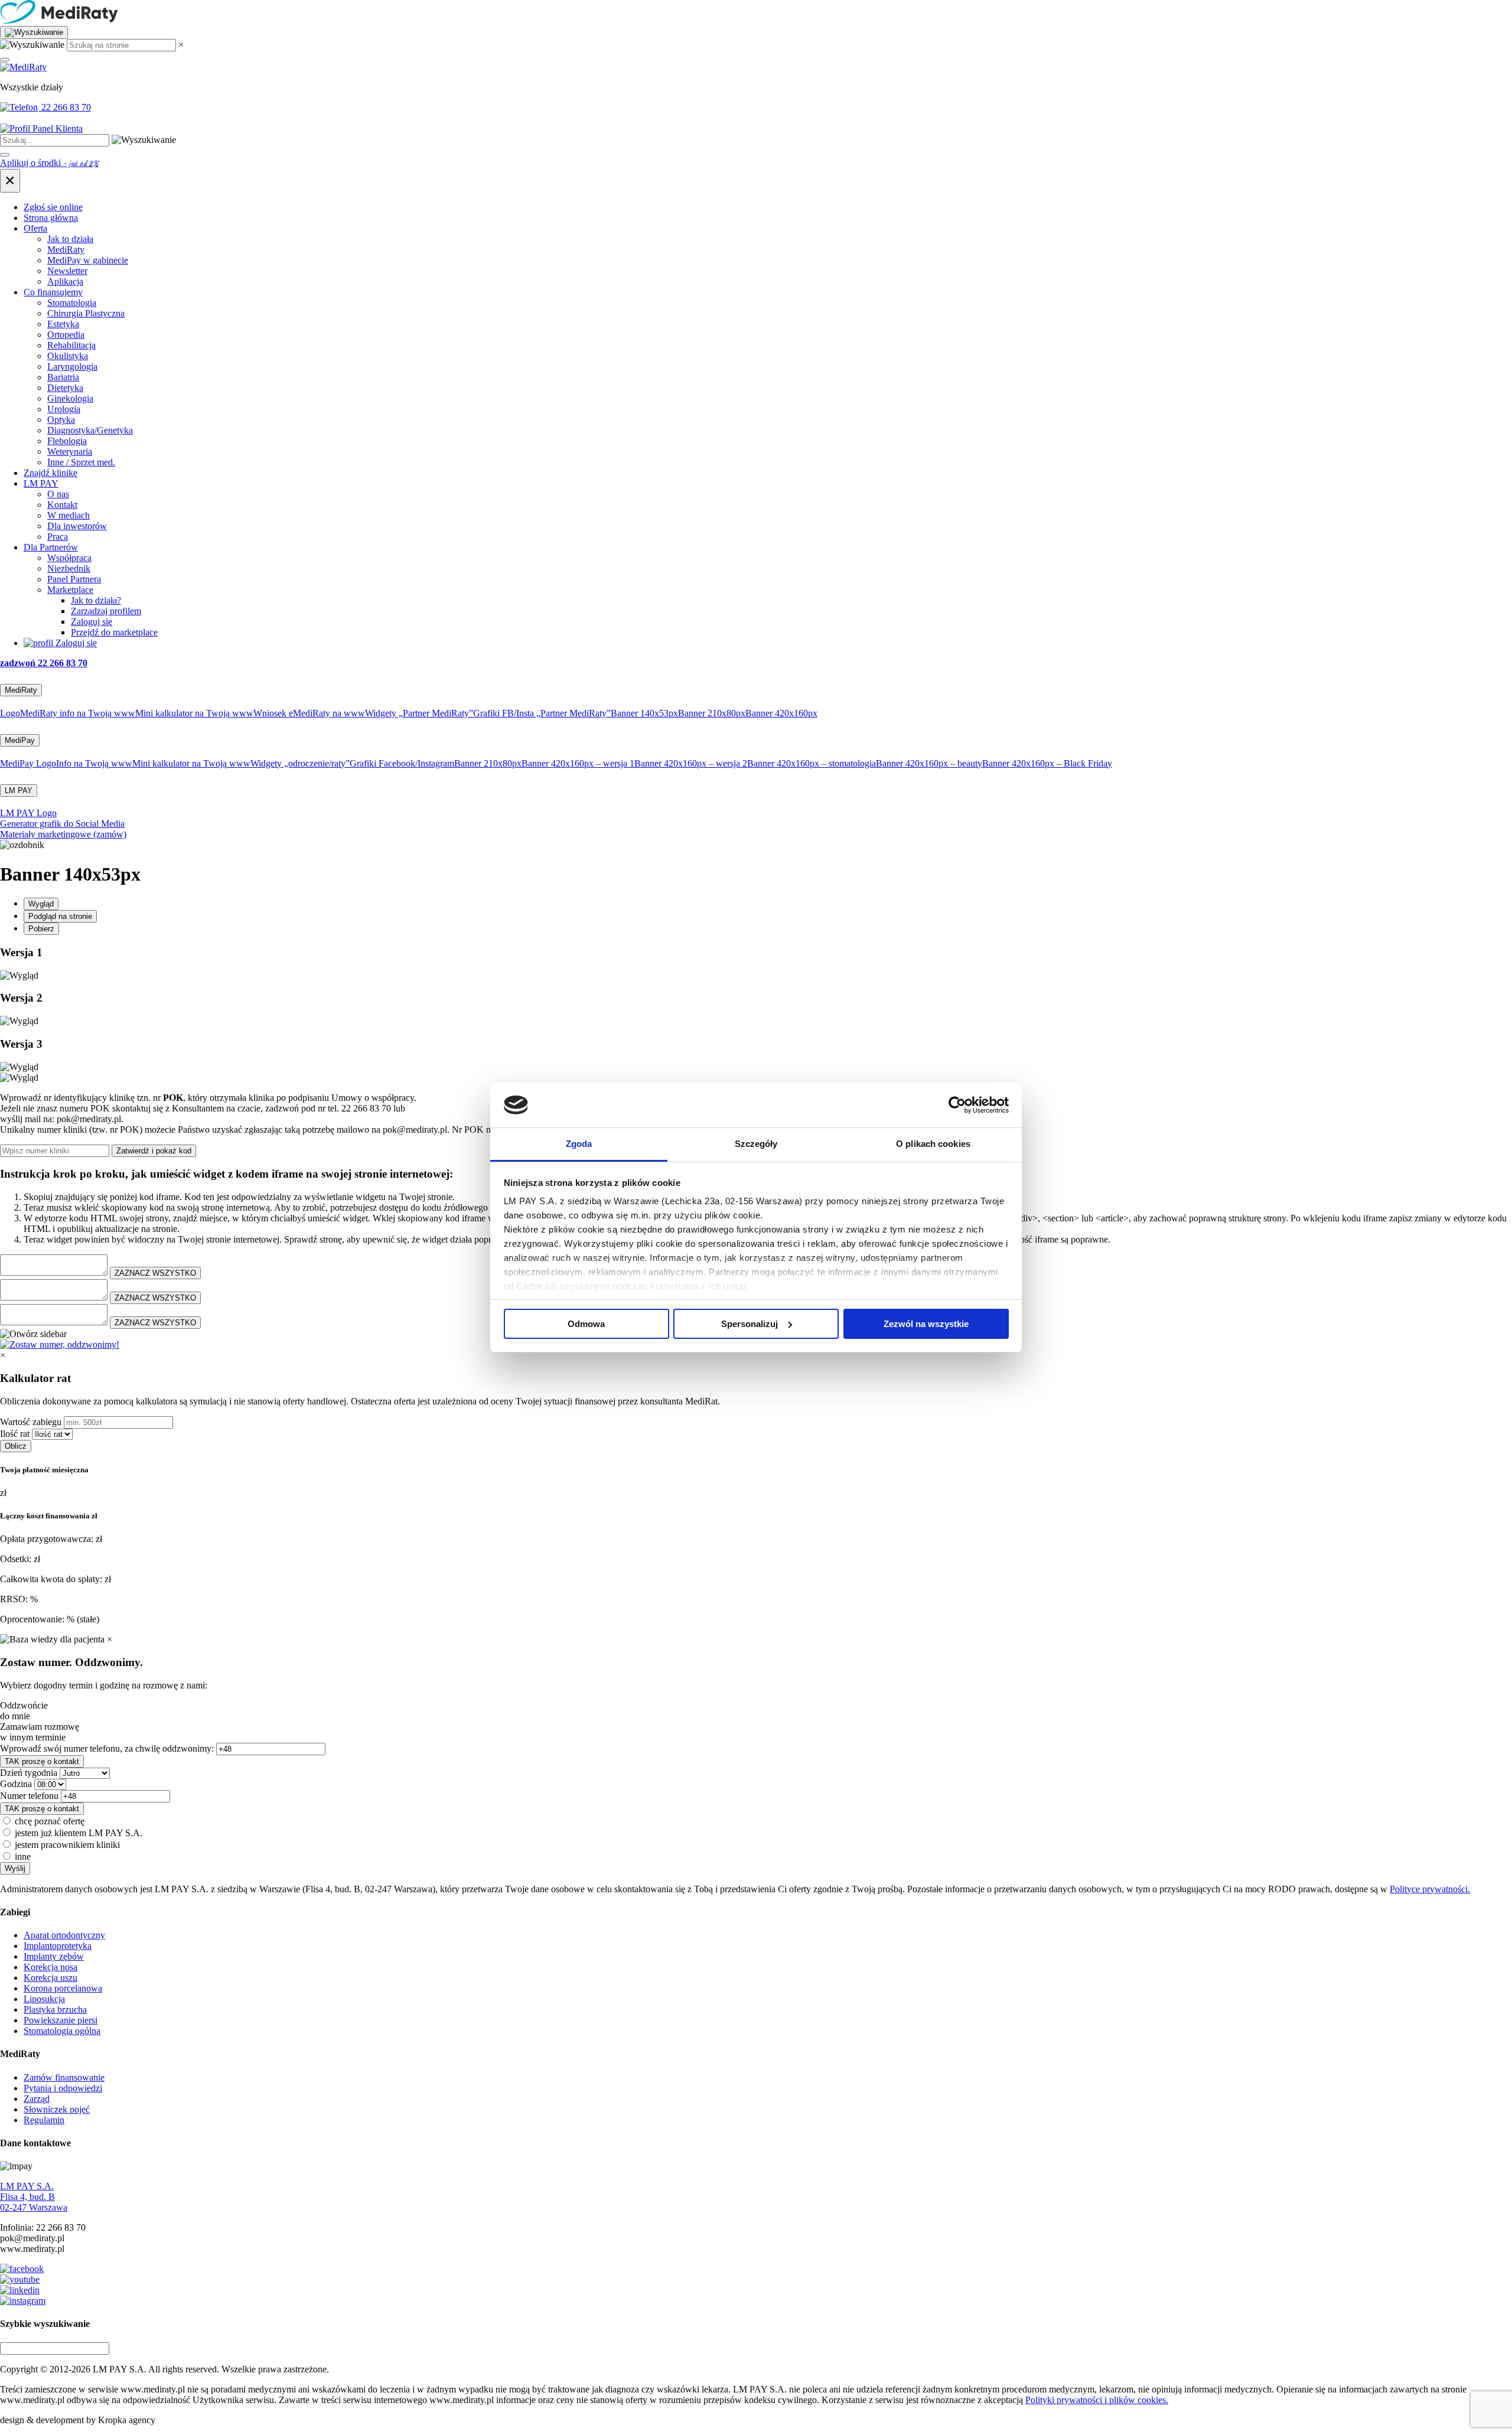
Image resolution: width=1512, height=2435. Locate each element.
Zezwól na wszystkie (926, 1324)
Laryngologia (72, 366)
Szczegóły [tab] (756, 1144)
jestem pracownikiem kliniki (67, 1845)
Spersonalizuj (750, 1324)
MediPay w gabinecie (88, 260)
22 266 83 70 (65, 107)
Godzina (16, 1784)
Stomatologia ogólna (62, 2031)
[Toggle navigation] (5, 60)
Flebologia (67, 441)
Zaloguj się (92, 622)
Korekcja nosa (50, 1967)
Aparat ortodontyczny (64, 1935)
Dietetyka (65, 388)
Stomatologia (72, 303)
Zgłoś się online (53, 207)
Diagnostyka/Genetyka (90, 430)
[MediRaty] (756, 13)
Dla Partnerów (51, 547)
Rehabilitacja (71, 345)
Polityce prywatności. (1430, 1889)
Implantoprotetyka (58, 1946)
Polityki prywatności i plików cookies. (1097, 2400)
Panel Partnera (74, 579)
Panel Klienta (56, 128)
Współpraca (69, 558)
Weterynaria (70, 452)
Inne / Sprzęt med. (81, 462)
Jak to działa (70, 239)
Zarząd (37, 2099)
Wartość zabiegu (31, 1422)
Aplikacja (65, 281)
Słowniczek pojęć (57, 2109)
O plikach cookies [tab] (933, 1144)
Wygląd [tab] (41, 904)
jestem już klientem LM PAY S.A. (79, 1833)
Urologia (64, 409)
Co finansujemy (53, 292)
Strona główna (51, 218)
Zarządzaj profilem (106, 611)
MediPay (20, 740)
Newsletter (67, 271)
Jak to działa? (96, 600)
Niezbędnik (69, 568)
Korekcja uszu (50, 1978)
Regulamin (44, 2120)
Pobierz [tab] (41, 929)
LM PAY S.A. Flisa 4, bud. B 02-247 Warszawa (34, 2197)
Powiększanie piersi (61, 2020)
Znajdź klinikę (50, 473)
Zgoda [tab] (579, 1144)
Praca (58, 537)
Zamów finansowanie (64, 2077)
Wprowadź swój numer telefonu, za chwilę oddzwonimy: (107, 1748)
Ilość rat (15, 1434)
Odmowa (586, 1324)
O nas (58, 494)
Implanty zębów (54, 1956)
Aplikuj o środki (49, 163)
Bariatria (63, 377)
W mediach (69, 515)
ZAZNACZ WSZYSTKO (155, 1273)
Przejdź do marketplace (114, 632)
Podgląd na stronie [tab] (60, 916)
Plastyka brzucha (55, 2009)
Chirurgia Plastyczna (86, 313)
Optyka (61, 420)
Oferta (35, 228)
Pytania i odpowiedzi (63, 2088)
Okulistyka (68, 356)
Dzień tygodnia (29, 1773)
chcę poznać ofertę (50, 1821)
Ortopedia (66, 335)
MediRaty (66, 250)
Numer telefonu (29, 1796)
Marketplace (70, 590)
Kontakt (62, 505)
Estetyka (63, 324)
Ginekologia (70, 398)
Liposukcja (44, 1999)
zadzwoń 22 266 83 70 (44, 663)
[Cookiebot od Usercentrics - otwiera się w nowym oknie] (957, 1105)
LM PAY (41, 483)
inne (23, 1857)
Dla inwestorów (77, 526)
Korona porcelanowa (63, 1988)
